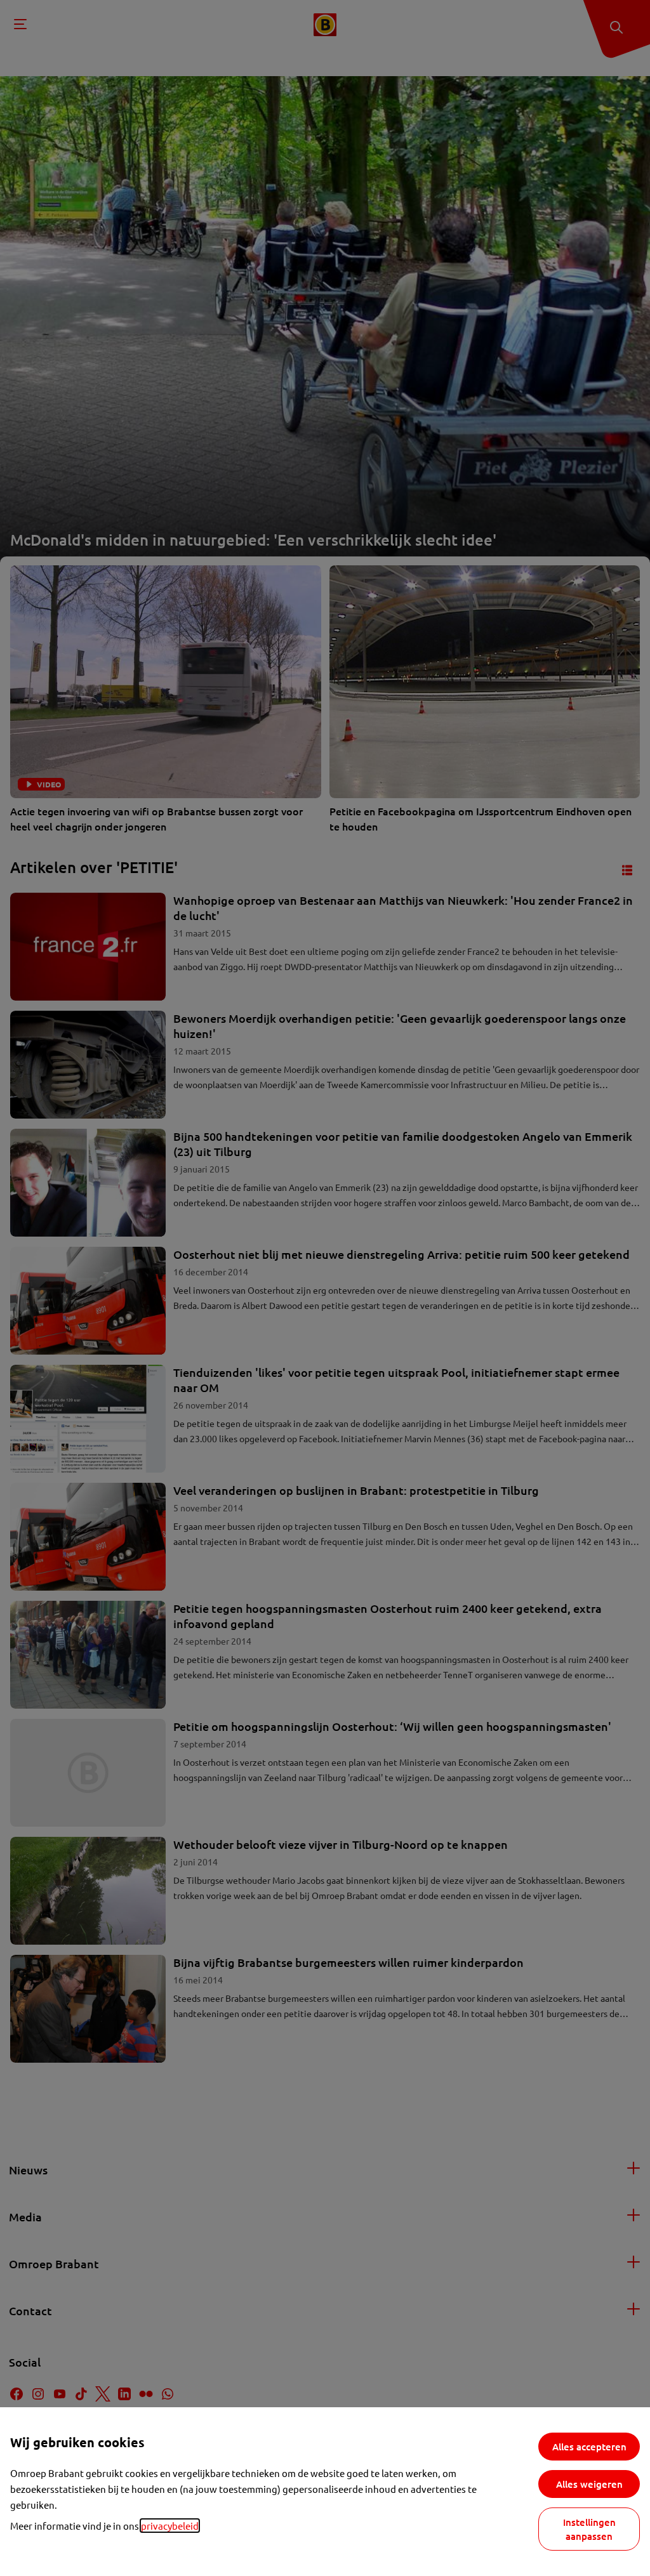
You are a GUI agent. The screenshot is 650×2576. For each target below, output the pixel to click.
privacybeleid (170, 2526)
